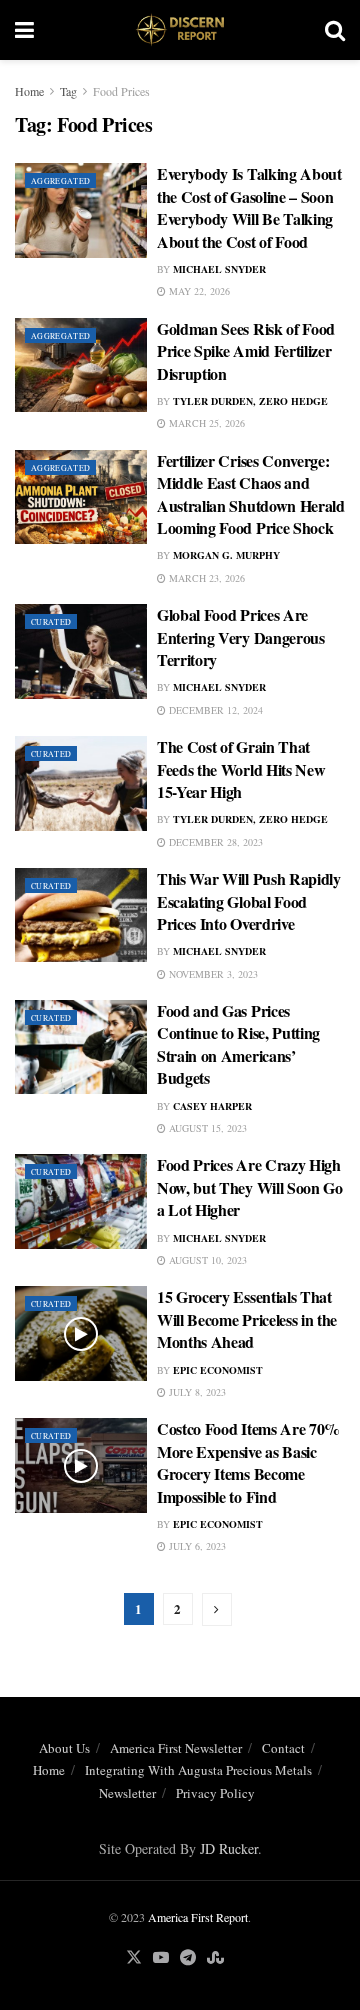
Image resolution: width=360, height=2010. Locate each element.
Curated (51, 622)
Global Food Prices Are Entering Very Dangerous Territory (241, 637)
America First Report (198, 1917)
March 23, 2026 (205, 578)
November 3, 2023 (212, 974)
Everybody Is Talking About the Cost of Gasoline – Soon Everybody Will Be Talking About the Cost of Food (249, 207)
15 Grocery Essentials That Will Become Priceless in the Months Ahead (247, 1319)
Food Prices (121, 91)
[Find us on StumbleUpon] (215, 1958)
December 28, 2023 (214, 842)
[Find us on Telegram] (188, 1958)
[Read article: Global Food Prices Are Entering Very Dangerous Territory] (81, 651)
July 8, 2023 (196, 1392)
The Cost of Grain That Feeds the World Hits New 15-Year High (241, 769)
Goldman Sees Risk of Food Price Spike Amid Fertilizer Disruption (246, 351)
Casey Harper (212, 1106)
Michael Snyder (219, 269)
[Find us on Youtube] (161, 1958)
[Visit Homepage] (179, 30)
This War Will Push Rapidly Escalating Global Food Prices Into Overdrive (249, 901)
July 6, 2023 (196, 1546)
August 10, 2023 (206, 1260)
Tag (68, 91)
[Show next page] (217, 1609)
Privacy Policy (215, 1793)
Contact (283, 1748)
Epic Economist (218, 1370)
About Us (64, 1748)
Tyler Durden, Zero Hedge (250, 401)
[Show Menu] (24, 30)
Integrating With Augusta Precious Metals (198, 1770)
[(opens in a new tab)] (81, 210)
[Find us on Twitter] (134, 1958)
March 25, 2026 (205, 423)
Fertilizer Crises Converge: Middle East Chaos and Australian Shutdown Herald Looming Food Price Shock (251, 494)
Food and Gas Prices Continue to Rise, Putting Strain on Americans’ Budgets (238, 1044)
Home (29, 91)
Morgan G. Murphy (226, 555)
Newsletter (127, 1793)
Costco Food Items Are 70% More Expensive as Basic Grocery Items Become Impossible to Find (248, 1462)
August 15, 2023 (206, 1128)
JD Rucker (229, 1848)
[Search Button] (335, 30)
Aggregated (60, 181)
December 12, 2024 (214, 710)
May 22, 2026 (198, 291)
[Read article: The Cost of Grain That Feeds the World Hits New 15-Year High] (81, 783)
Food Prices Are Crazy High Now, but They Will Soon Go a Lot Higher (250, 1187)
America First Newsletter (176, 1748)
